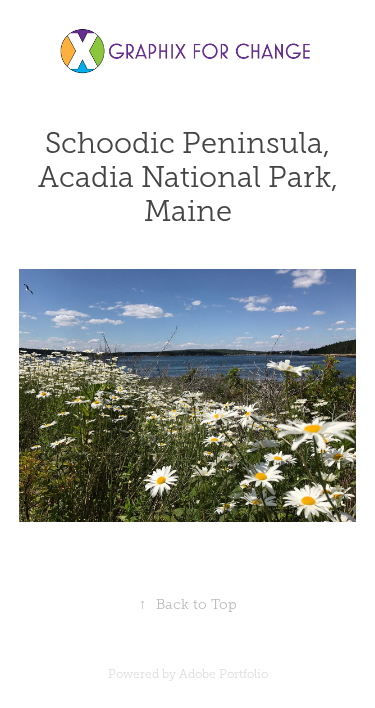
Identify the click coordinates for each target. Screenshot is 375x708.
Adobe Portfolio (223, 674)
